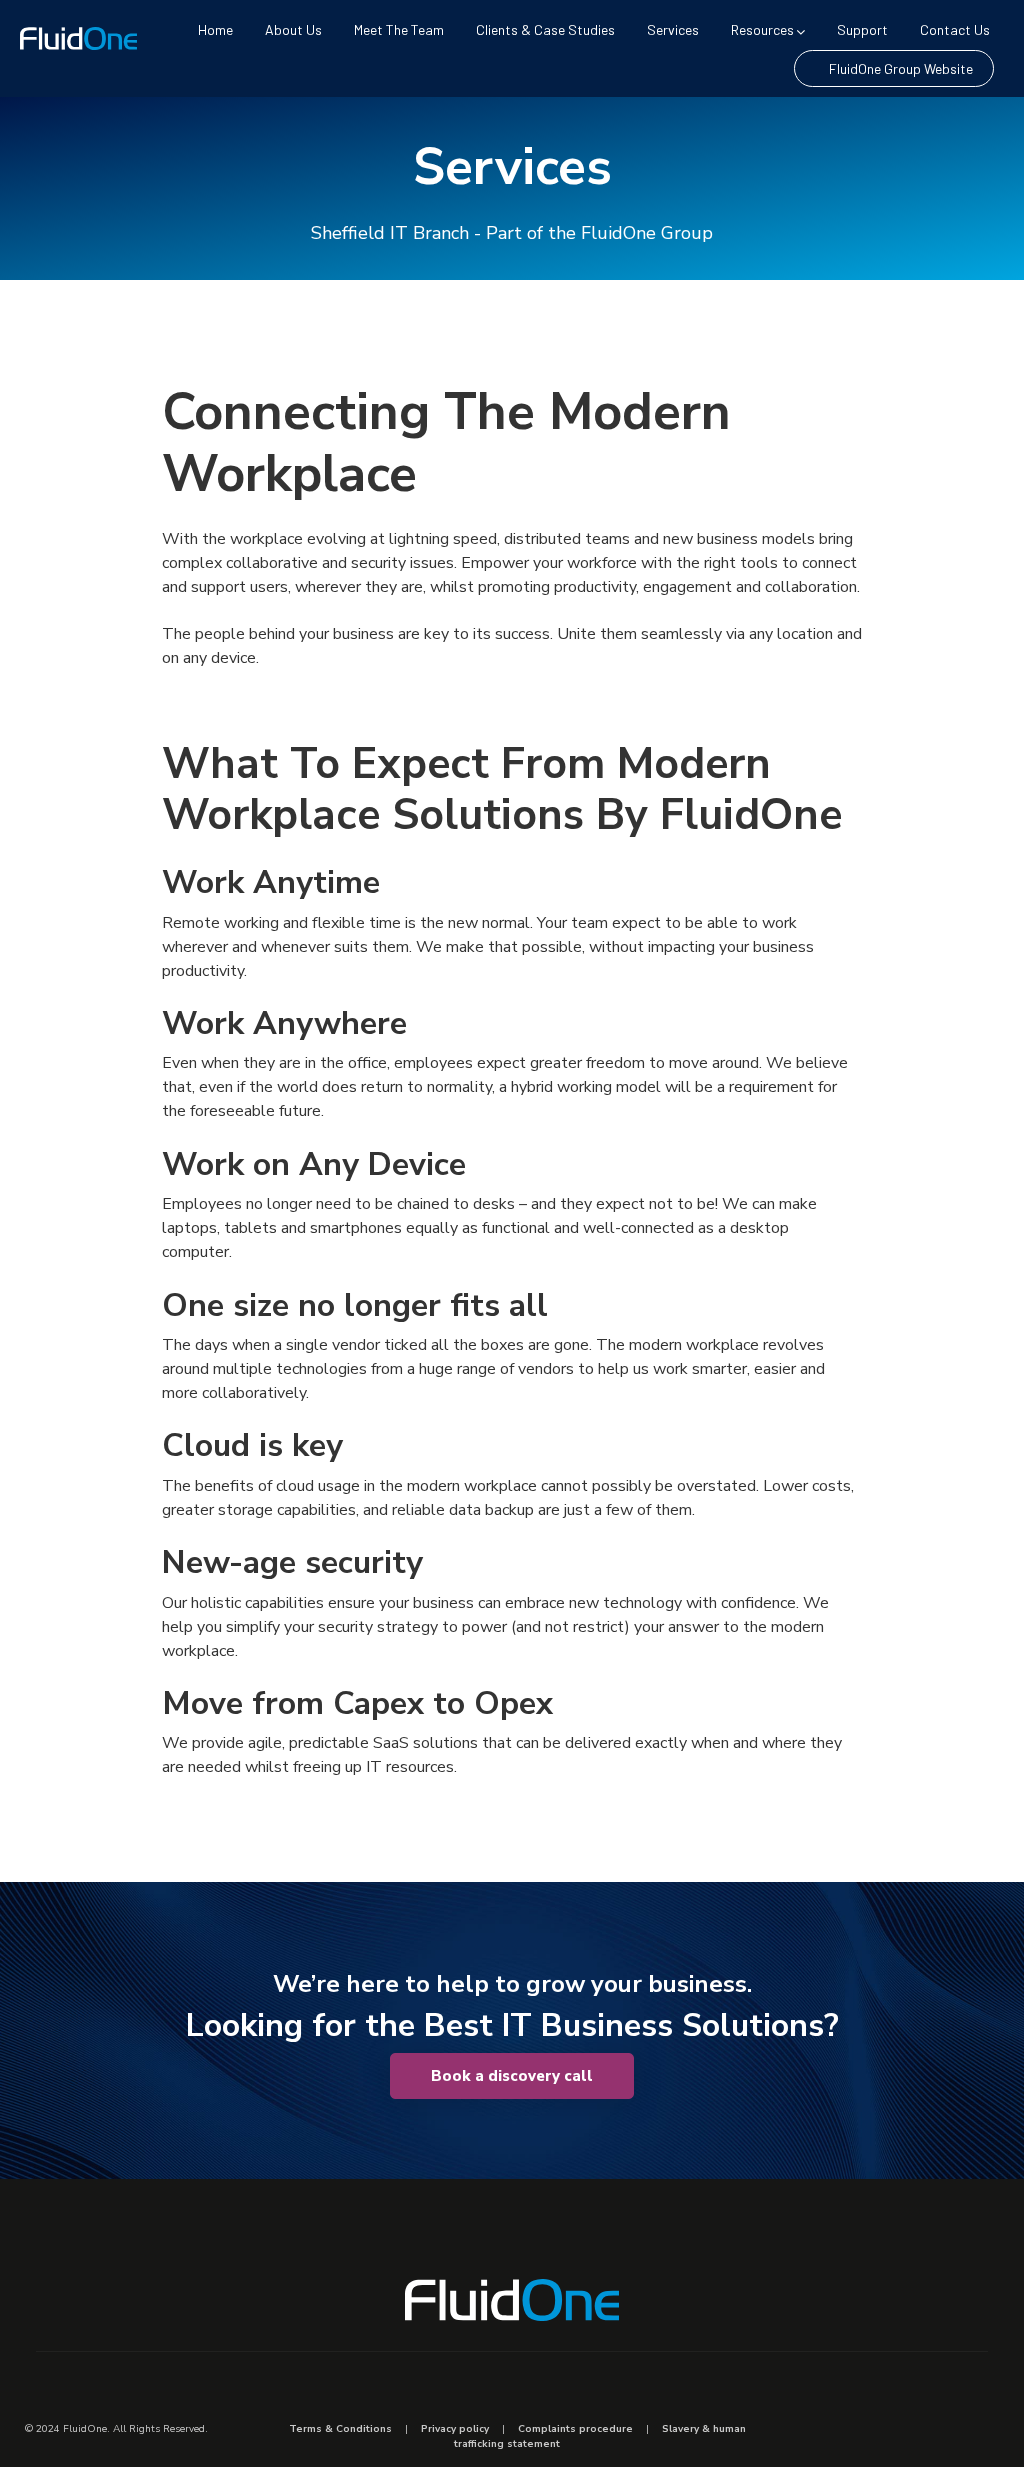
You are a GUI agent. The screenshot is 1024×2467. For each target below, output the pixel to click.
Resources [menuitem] (762, 29)
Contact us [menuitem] (955, 29)
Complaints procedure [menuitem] (575, 2429)
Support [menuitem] (862, 29)
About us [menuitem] (293, 29)
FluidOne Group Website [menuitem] (901, 68)
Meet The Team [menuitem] (399, 29)
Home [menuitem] (215, 29)
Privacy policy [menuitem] (455, 2429)
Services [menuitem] (673, 29)
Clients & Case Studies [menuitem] (545, 29)
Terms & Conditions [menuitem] (340, 2429)
